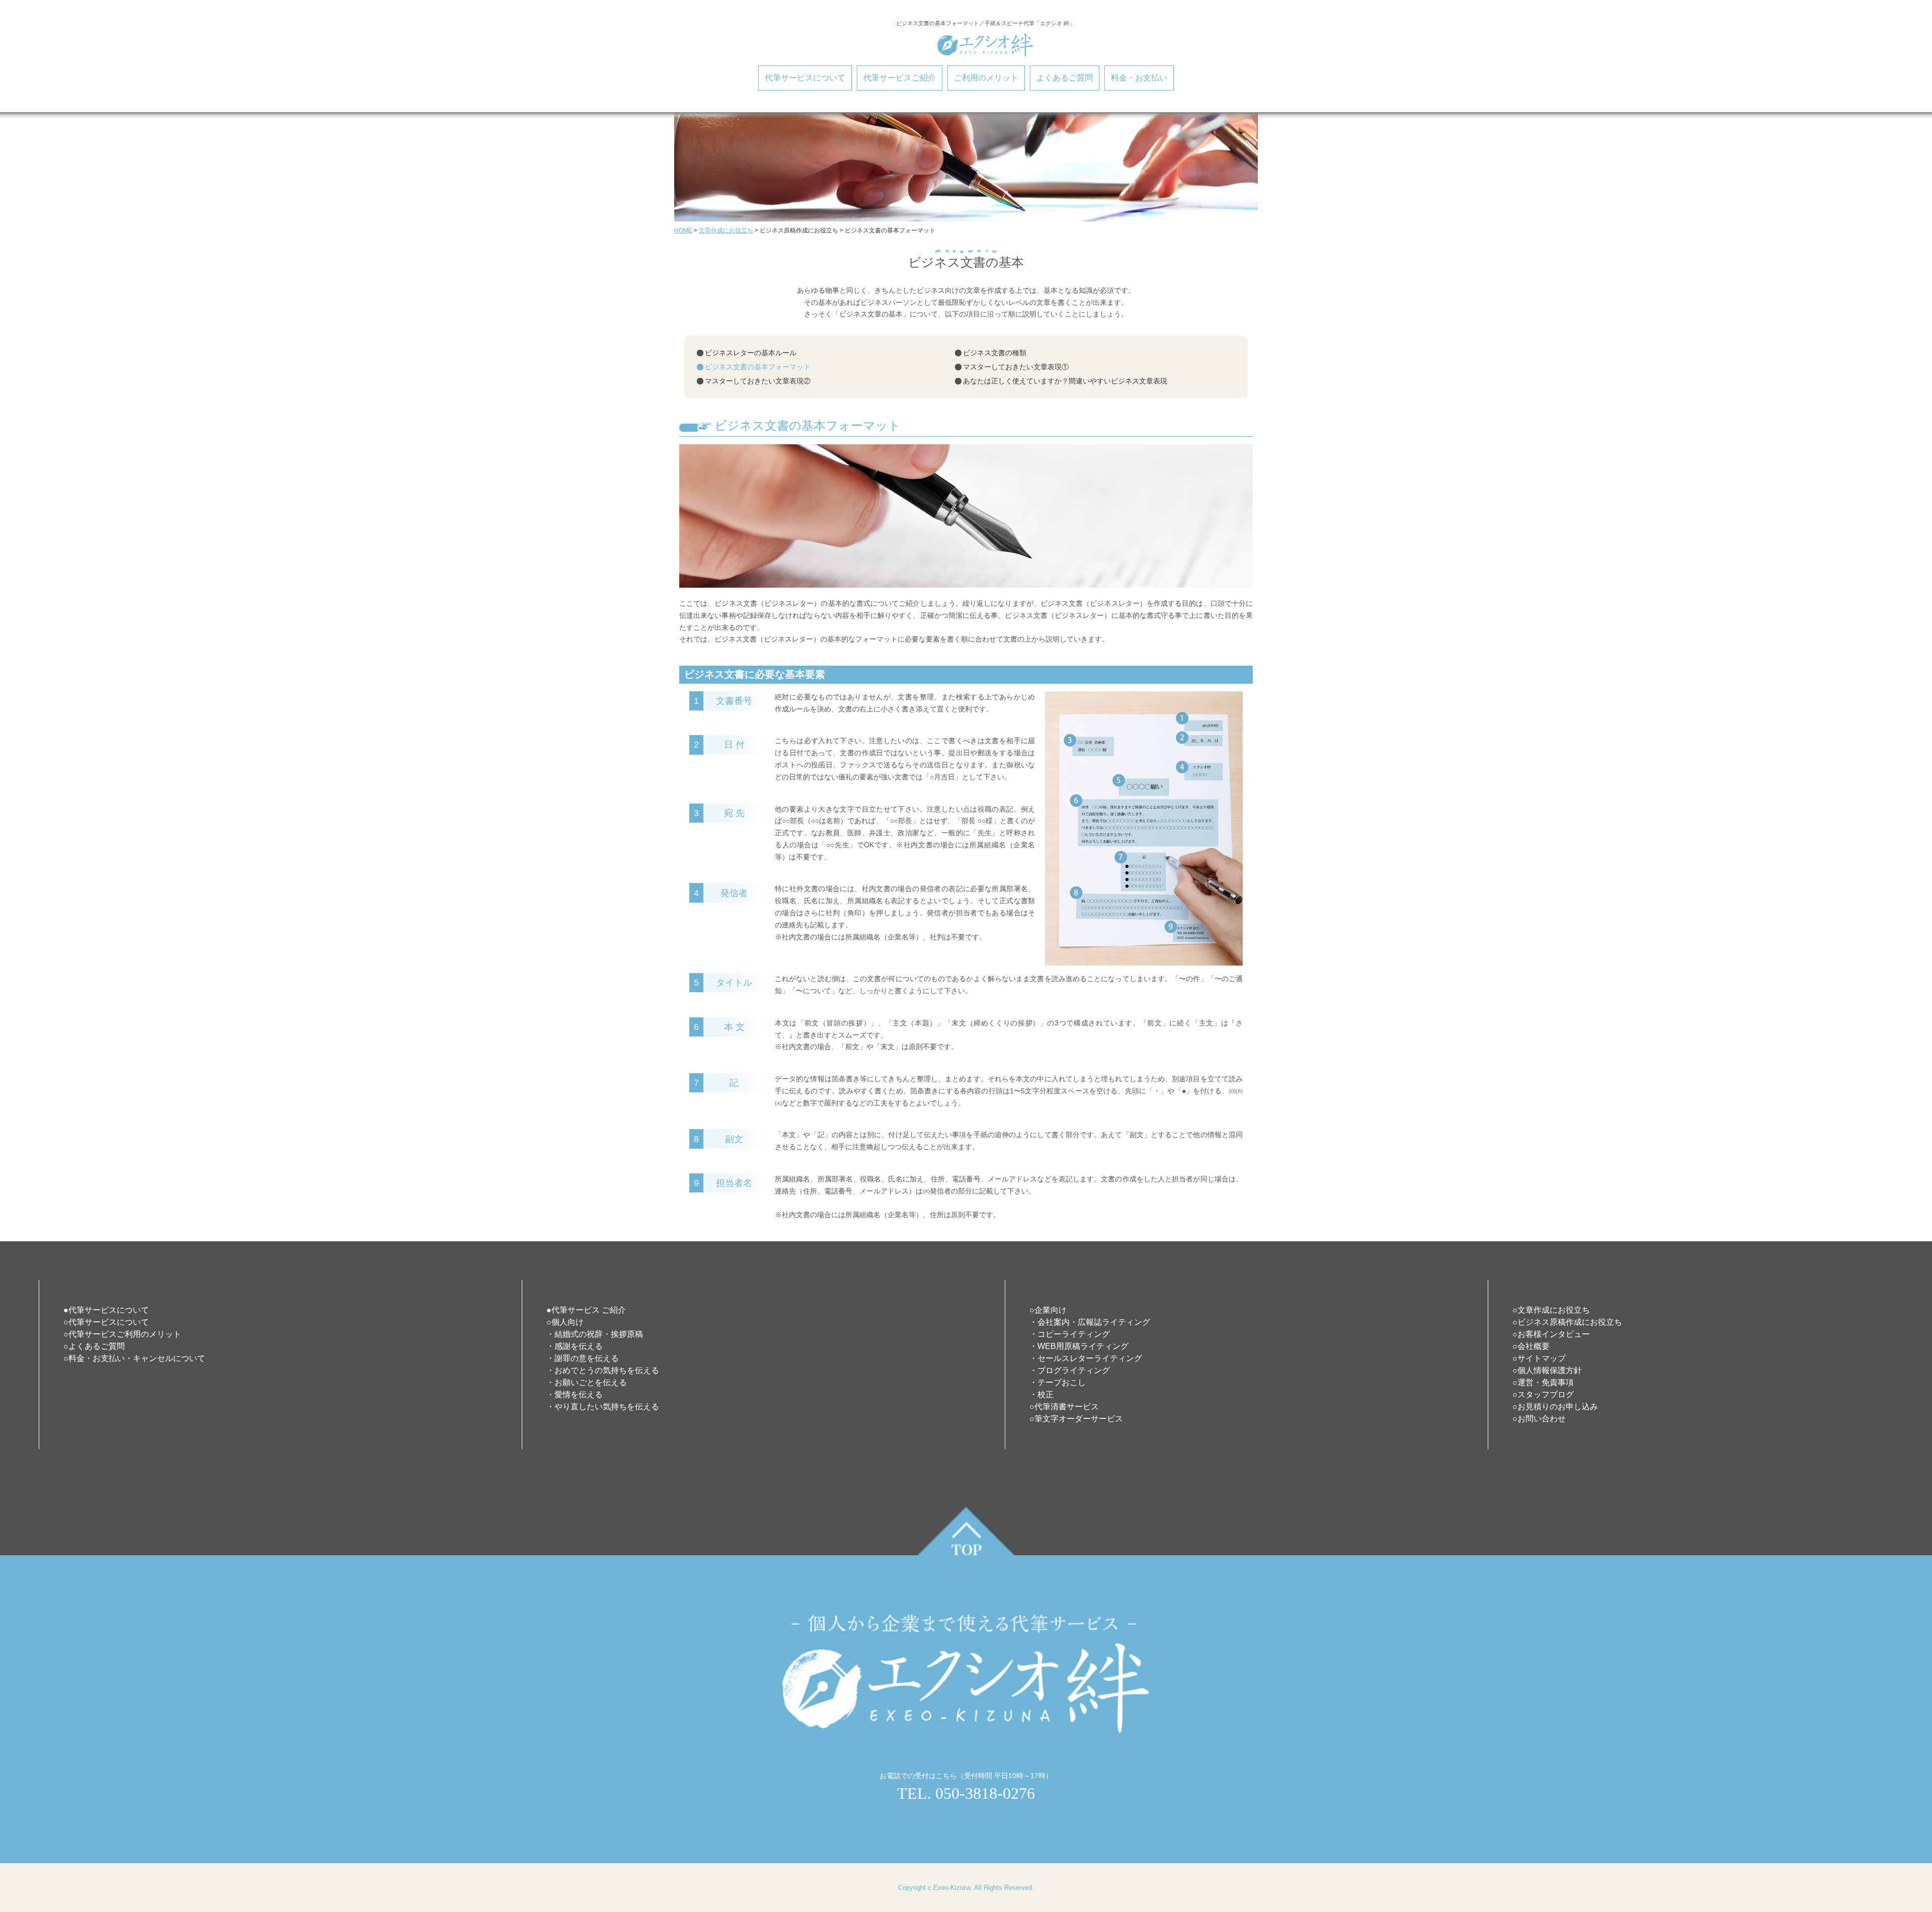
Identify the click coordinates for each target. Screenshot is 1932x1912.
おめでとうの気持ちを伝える (607, 1370)
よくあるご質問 (1065, 78)
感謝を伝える (579, 1346)
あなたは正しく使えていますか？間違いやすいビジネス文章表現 (1065, 381)
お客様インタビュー (1554, 1334)
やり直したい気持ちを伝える (607, 1407)
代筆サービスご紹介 (900, 78)
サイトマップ (1542, 1358)
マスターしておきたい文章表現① (1016, 367)
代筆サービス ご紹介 (589, 1310)
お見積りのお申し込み (1558, 1407)
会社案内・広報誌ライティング (1094, 1322)
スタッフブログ (1546, 1395)
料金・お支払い (1139, 78)
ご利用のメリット (986, 78)
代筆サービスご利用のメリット (125, 1334)
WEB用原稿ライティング (1083, 1346)
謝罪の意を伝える (587, 1358)
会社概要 (1534, 1346)
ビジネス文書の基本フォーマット (758, 367)
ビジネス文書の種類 (995, 353)
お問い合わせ (1542, 1419)
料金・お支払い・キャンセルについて (137, 1358)
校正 (1045, 1395)
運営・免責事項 (1546, 1382)
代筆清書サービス (1067, 1407)
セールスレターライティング (1090, 1358)
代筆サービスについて (805, 78)
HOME (683, 230)
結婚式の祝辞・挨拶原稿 (599, 1334)
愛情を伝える (579, 1395)
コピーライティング (1074, 1334)
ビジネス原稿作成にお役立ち (1570, 1322)
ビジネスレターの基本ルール (751, 353)
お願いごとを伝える (591, 1382)
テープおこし (1062, 1382)
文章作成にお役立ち (726, 230)
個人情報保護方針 (1550, 1370)
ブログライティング (1074, 1370)
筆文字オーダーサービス (1079, 1419)
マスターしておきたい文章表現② (758, 381)
